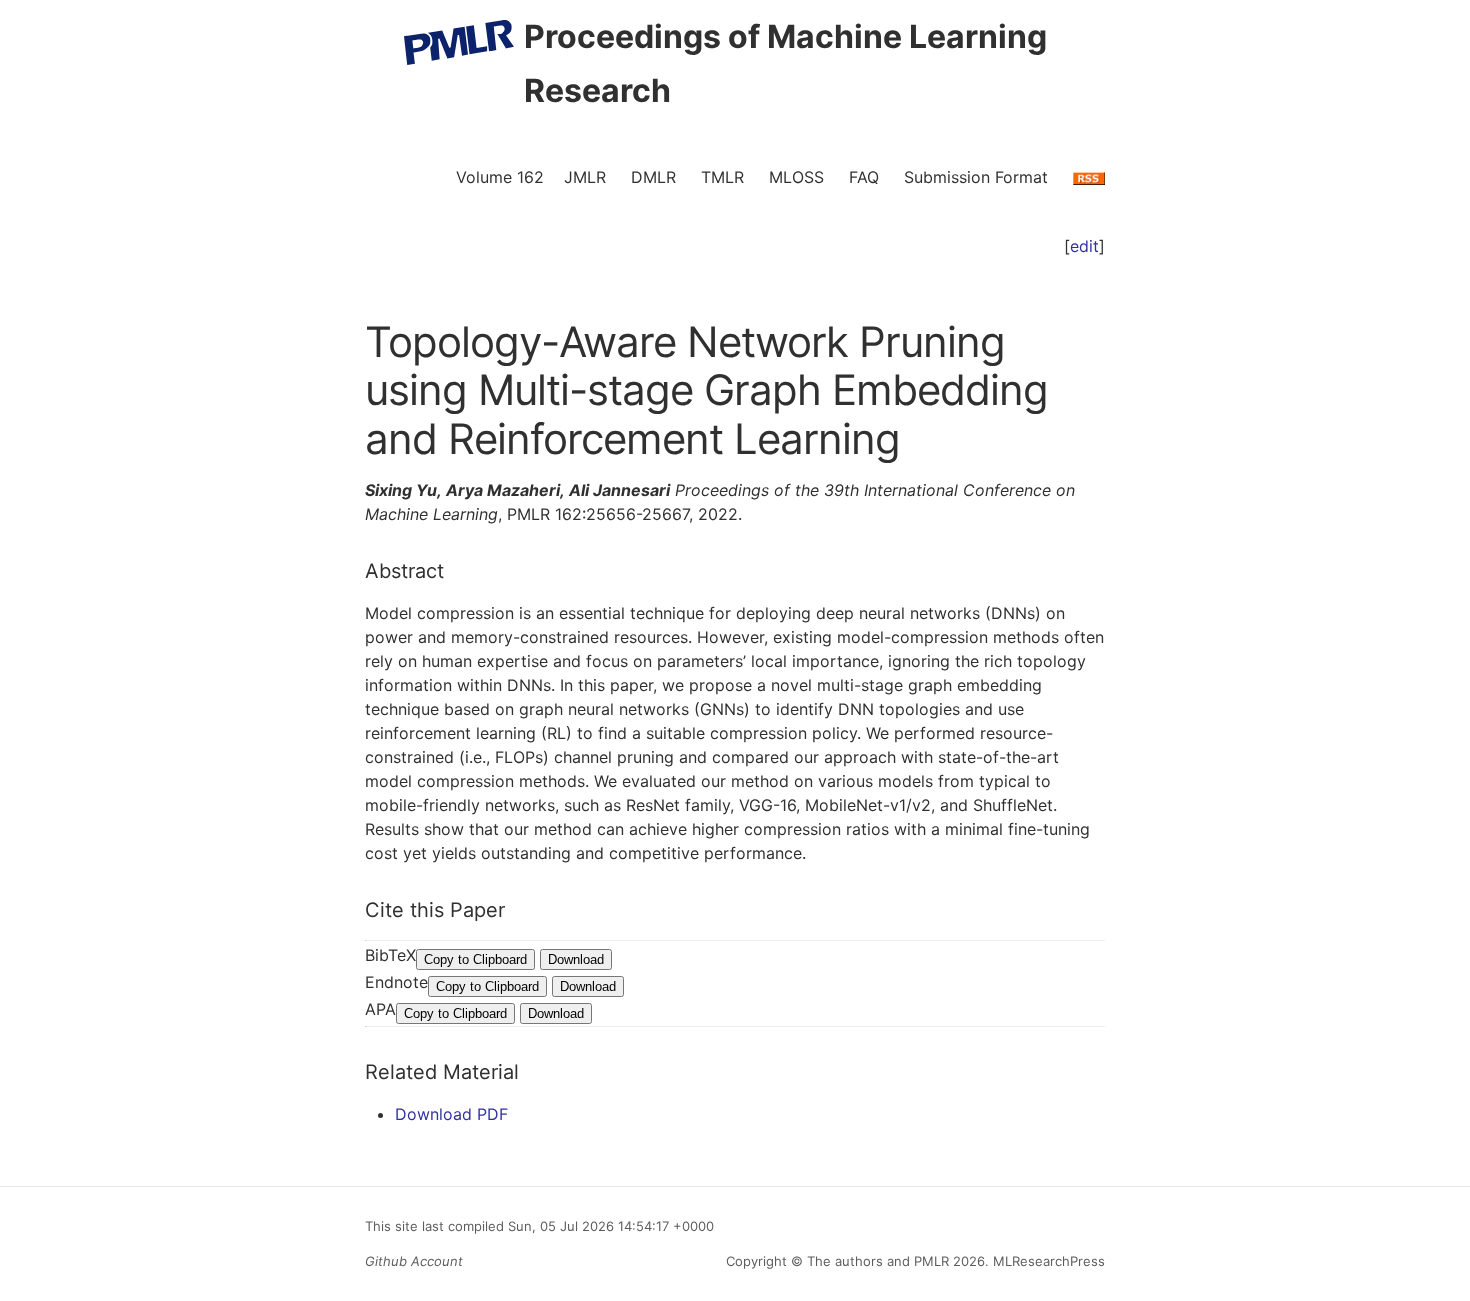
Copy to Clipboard (475, 959)
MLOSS (796, 177)
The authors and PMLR (878, 1261)
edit (1084, 246)
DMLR (653, 177)
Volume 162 (500, 177)
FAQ (864, 177)
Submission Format (976, 177)
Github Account (414, 1261)
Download (576, 959)
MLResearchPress (1047, 1261)
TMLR (722, 177)
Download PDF (451, 1114)
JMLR (585, 177)
